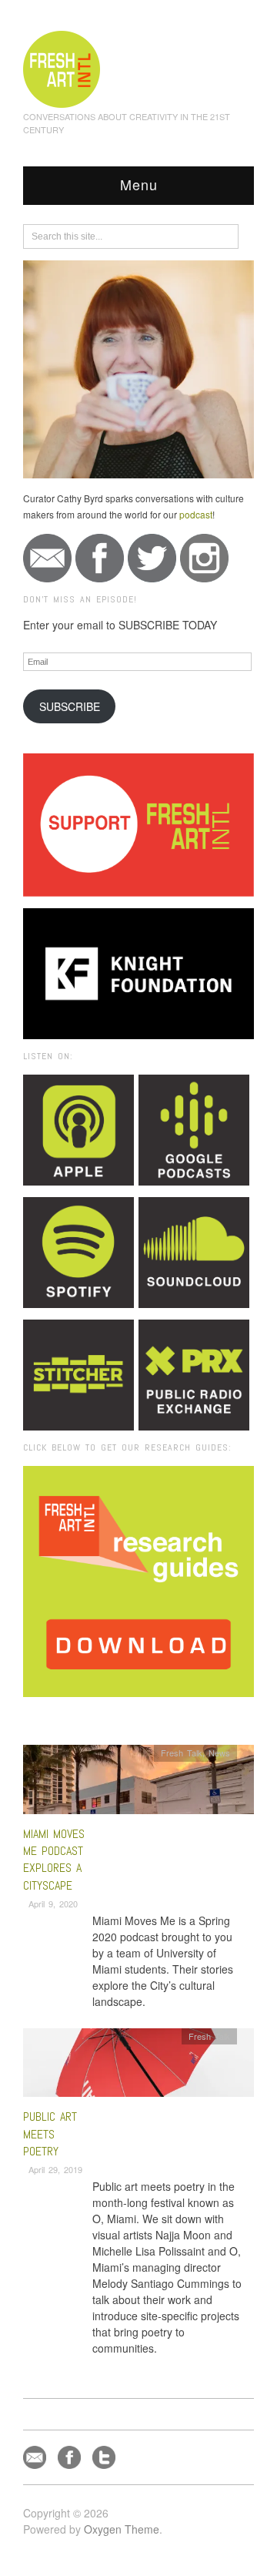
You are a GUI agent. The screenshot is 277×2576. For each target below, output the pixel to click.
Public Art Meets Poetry (50, 2134)
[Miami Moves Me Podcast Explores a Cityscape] (138, 1784)
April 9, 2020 (53, 1903)
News (219, 1753)
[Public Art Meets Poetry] (138, 2066)
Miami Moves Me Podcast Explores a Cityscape (54, 1860)
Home (83, 1718)
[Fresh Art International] (62, 67)
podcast (196, 514)
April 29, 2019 (55, 2169)
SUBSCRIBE (70, 706)
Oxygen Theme (122, 2529)
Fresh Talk (182, 1753)
